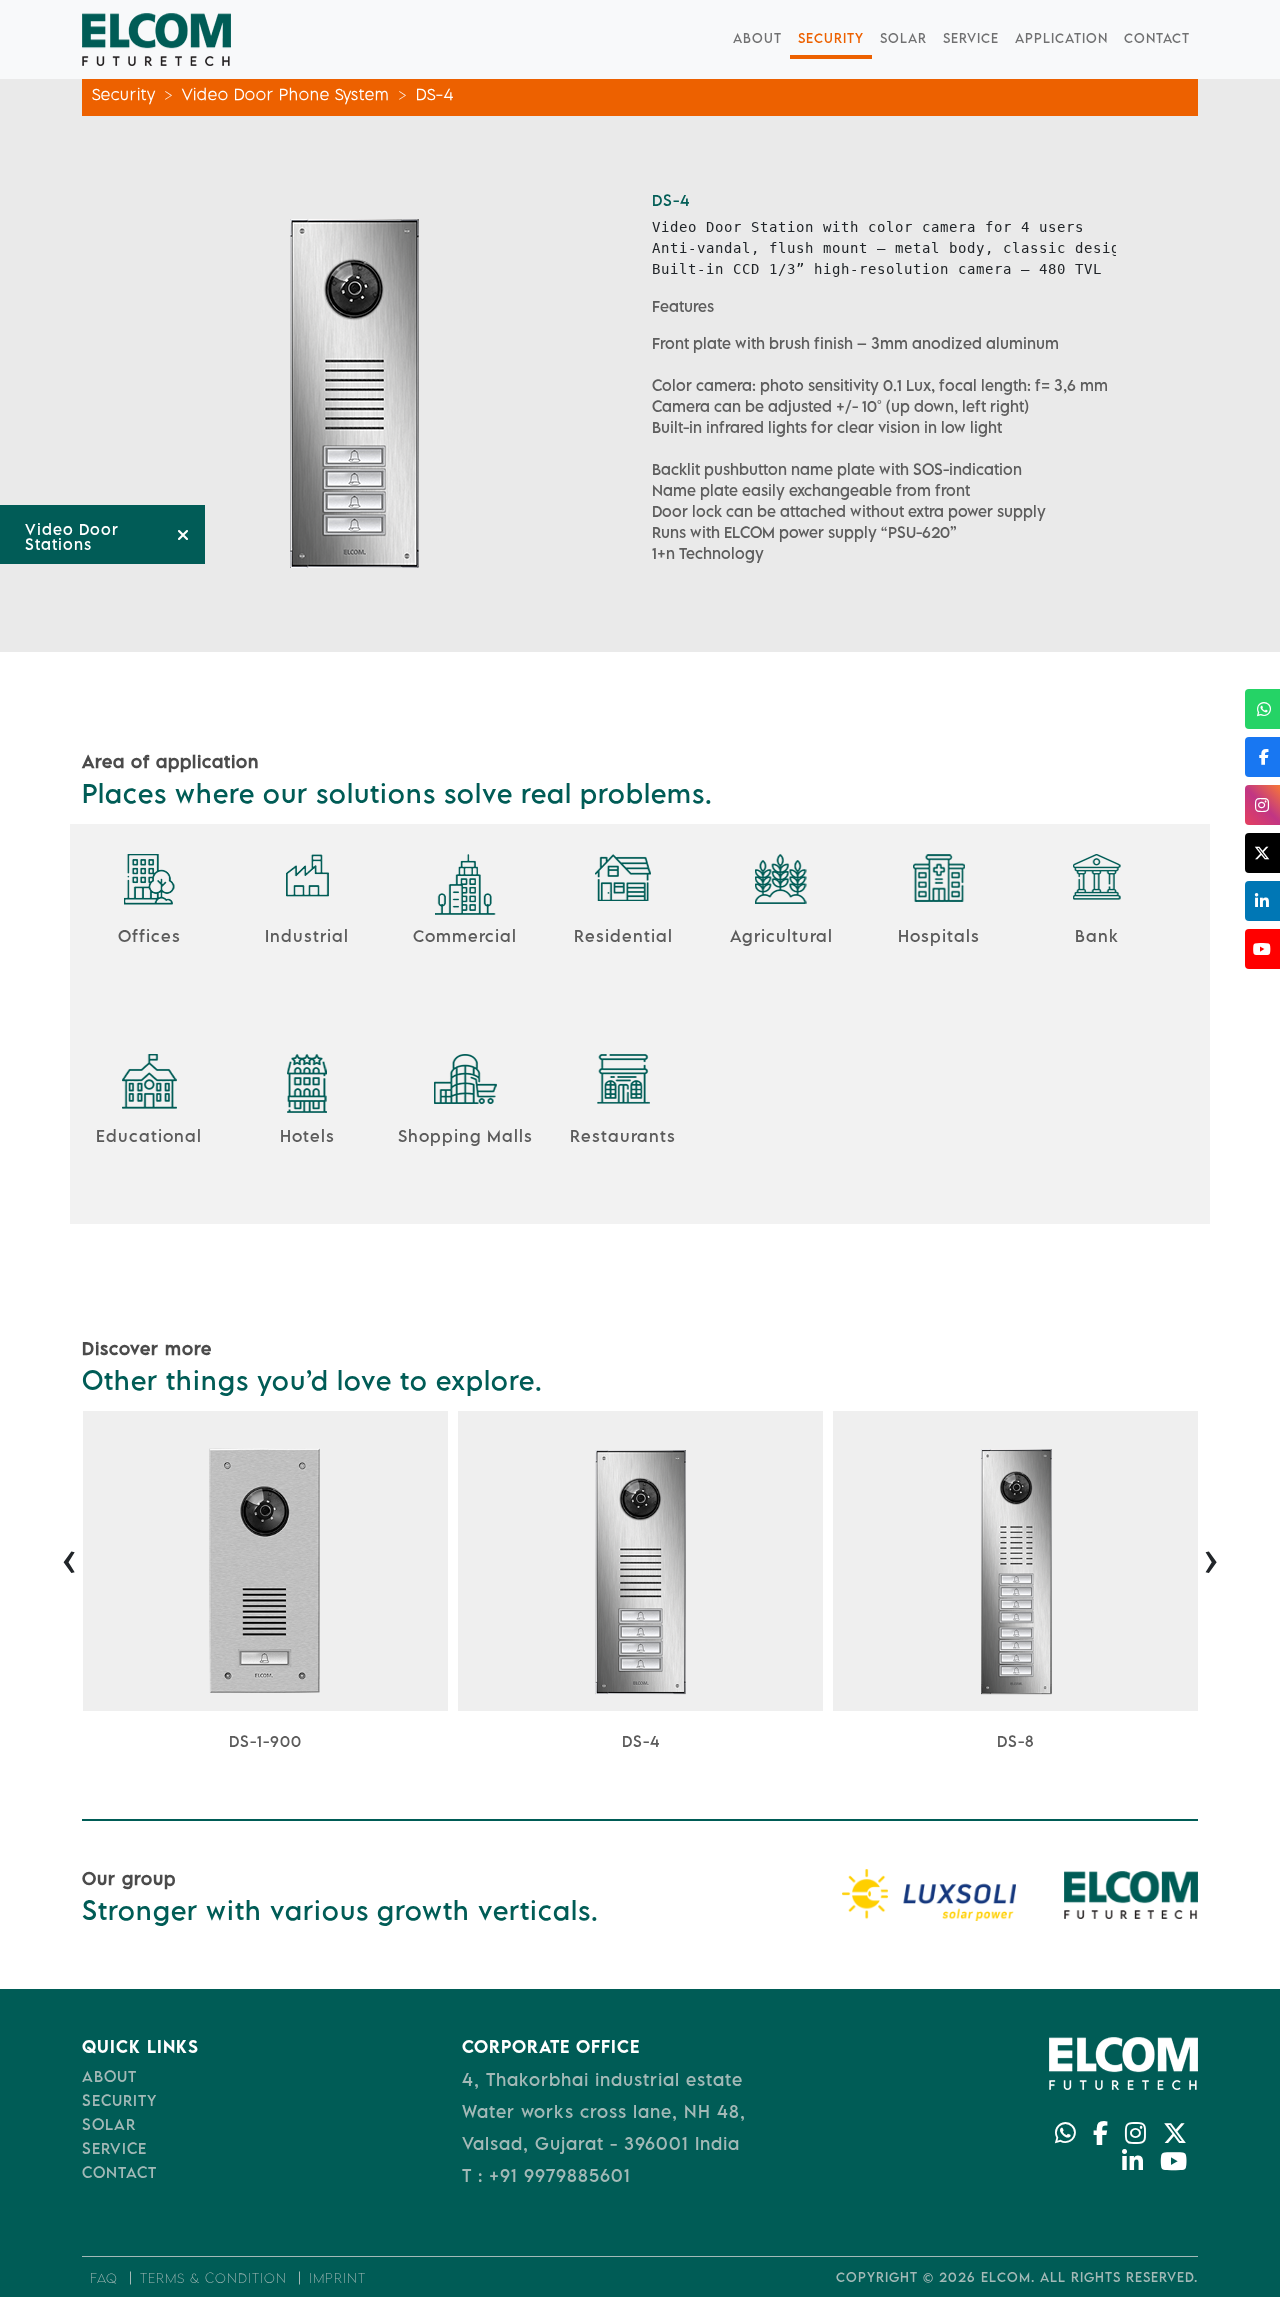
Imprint (337, 2278)
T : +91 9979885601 (546, 2175)
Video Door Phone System (286, 94)
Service (971, 38)
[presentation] (69, 1557)
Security (831, 38)
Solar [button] (903, 38)
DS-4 (435, 94)
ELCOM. (1008, 2277)
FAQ (104, 2278)
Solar (109, 2124)
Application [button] (1061, 38)
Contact (1157, 38)
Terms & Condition (213, 2278)
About (757, 38)
